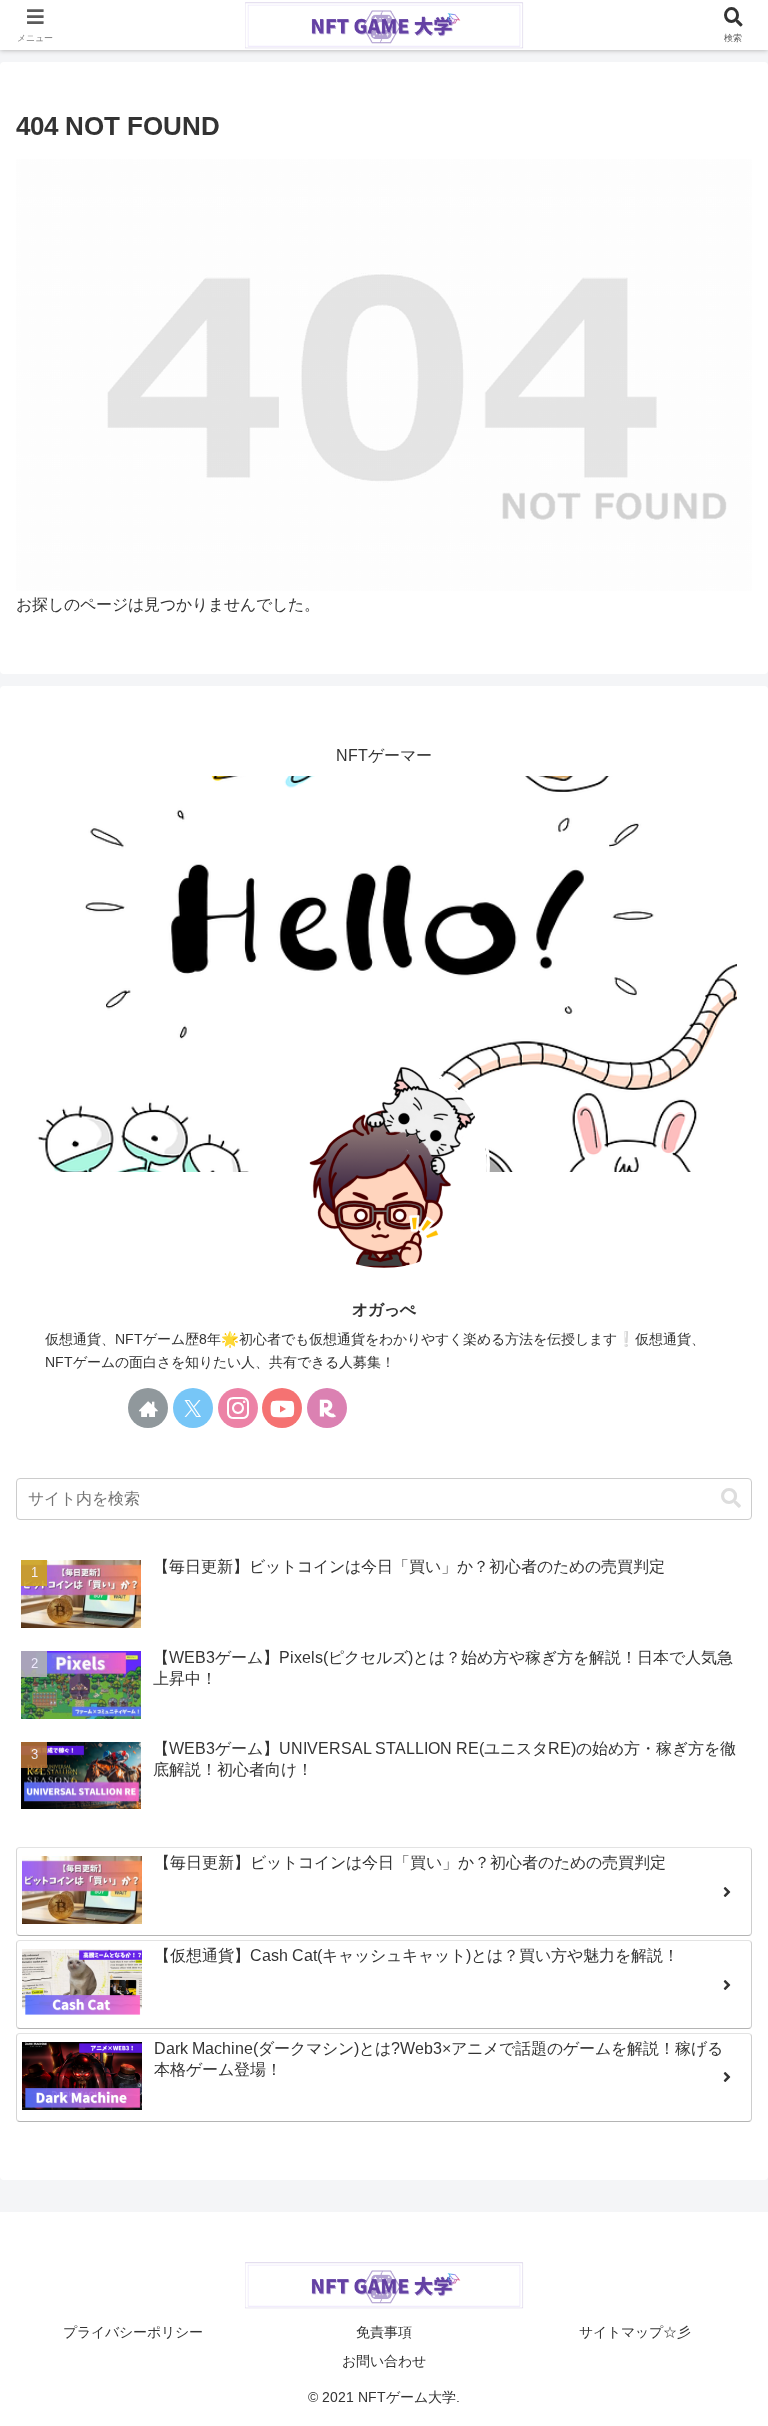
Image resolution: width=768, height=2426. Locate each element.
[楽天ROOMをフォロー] (327, 1408)
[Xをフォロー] (193, 1408)
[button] (731, 1498)
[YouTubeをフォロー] (282, 1408)
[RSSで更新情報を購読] (417, 1408)
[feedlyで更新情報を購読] (372, 1408)
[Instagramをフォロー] (238, 1408)
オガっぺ (384, 1309)
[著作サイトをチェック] (148, 1408)
